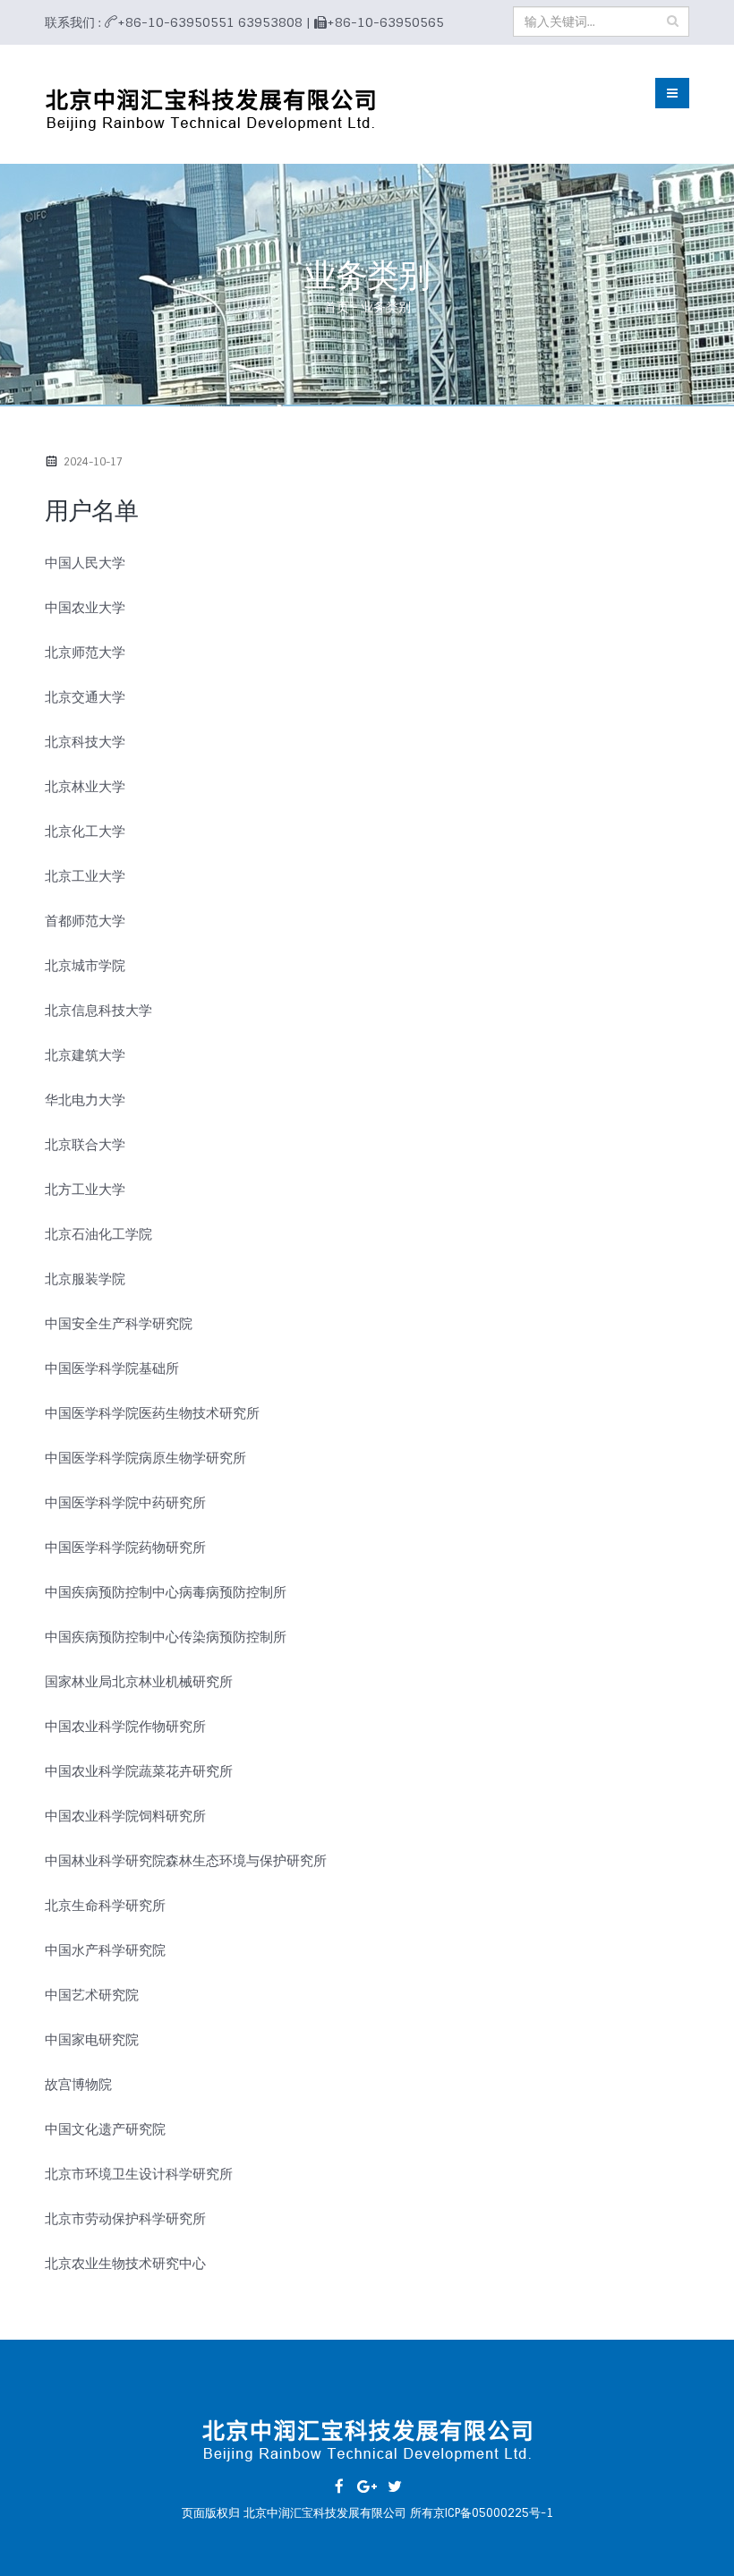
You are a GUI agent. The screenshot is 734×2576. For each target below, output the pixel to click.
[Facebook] (339, 2486)
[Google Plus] (367, 2486)
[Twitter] (395, 2486)
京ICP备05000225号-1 (493, 2513)
